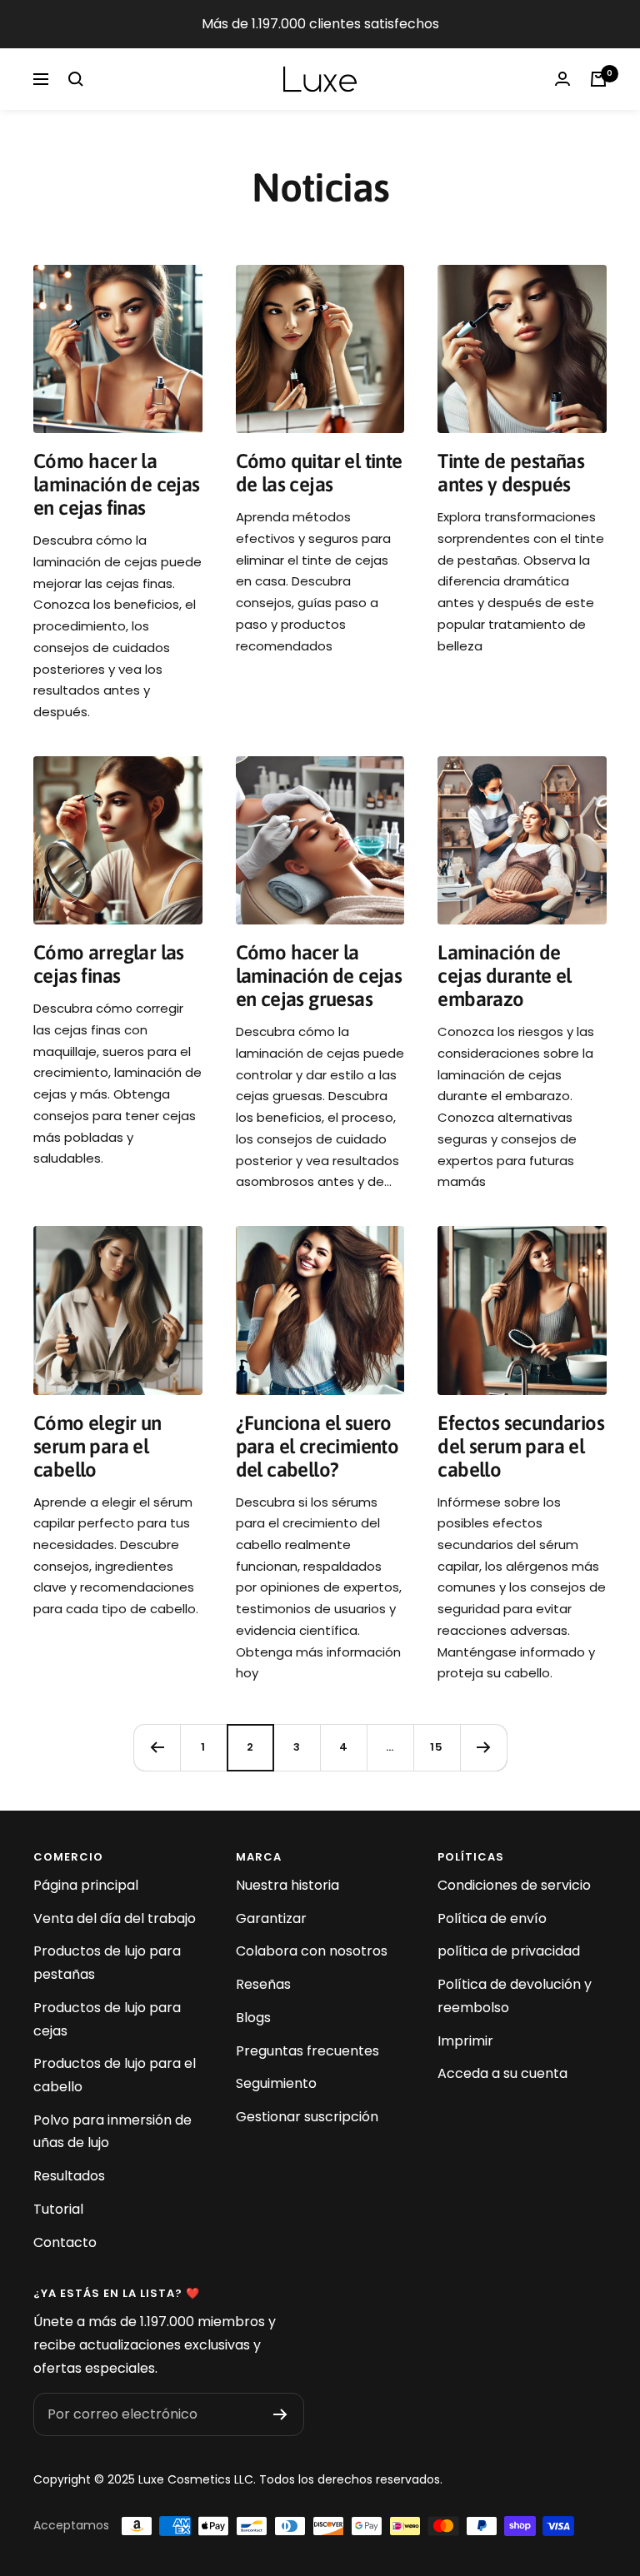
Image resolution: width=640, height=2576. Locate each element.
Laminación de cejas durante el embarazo (504, 976)
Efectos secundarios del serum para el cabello (521, 1446)
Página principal (86, 1885)
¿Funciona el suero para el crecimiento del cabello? (317, 1446)
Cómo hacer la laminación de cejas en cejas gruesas (319, 976)
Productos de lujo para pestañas (107, 1963)
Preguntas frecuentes (307, 2051)
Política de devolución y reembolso (515, 1996)
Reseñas (263, 1984)
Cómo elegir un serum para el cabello (97, 1446)
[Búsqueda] (76, 79)
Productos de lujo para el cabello (115, 2075)
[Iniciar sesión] (562, 79)
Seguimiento (276, 2083)
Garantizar (271, 1918)
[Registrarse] (280, 2414)
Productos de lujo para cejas (107, 2019)
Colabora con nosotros (312, 1951)
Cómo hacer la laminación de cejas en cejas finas (117, 484)
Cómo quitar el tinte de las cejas (319, 473)
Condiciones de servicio (514, 1885)
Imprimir (465, 2041)
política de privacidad (509, 1951)
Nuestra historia (287, 1885)
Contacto (65, 2242)
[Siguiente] (483, 1747)
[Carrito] (598, 79)
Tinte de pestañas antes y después (511, 473)
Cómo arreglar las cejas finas (109, 964)
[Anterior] (157, 1747)
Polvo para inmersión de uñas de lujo (112, 2132)
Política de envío (492, 1918)
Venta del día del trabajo (115, 1918)
